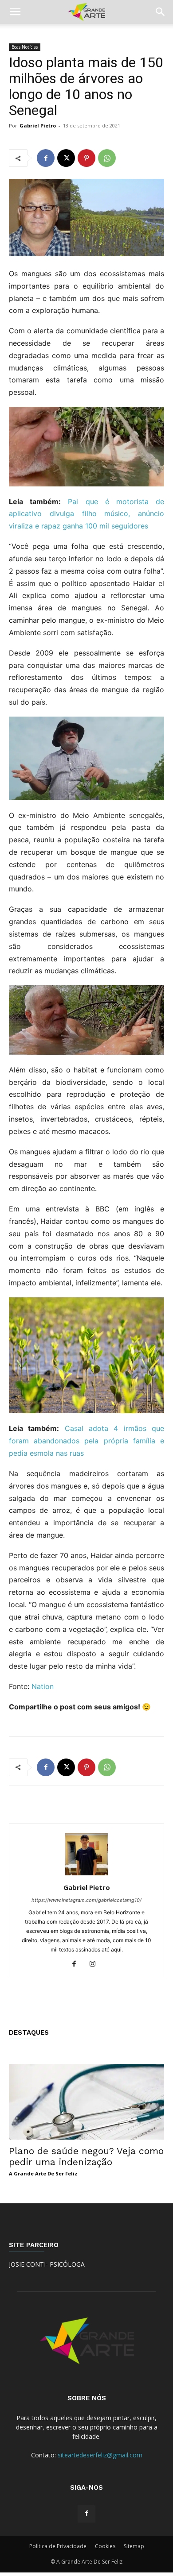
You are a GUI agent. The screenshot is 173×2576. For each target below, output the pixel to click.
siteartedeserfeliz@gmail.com (100, 2455)
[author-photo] (86, 1875)
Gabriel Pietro (38, 125)
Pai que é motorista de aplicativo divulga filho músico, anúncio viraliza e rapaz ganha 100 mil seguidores (86, 514)
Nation (43, 1686)
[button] (15, 12)
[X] (66, 158)
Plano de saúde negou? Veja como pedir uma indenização (86, 2156)
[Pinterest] (86, 158)
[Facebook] (46, 158)
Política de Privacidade (58, 2546)
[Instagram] (96, 1964)
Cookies (105, 2546)
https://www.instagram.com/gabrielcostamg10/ (86, 1900)
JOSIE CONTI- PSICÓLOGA (47, 2264)
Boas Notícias (25, 47)
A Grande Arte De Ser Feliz (43, 2173)
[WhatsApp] (107, 158)
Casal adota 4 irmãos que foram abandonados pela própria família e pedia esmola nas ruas (86, 1441)
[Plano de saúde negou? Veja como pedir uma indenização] (86, 2102)
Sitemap (134, 2546)
